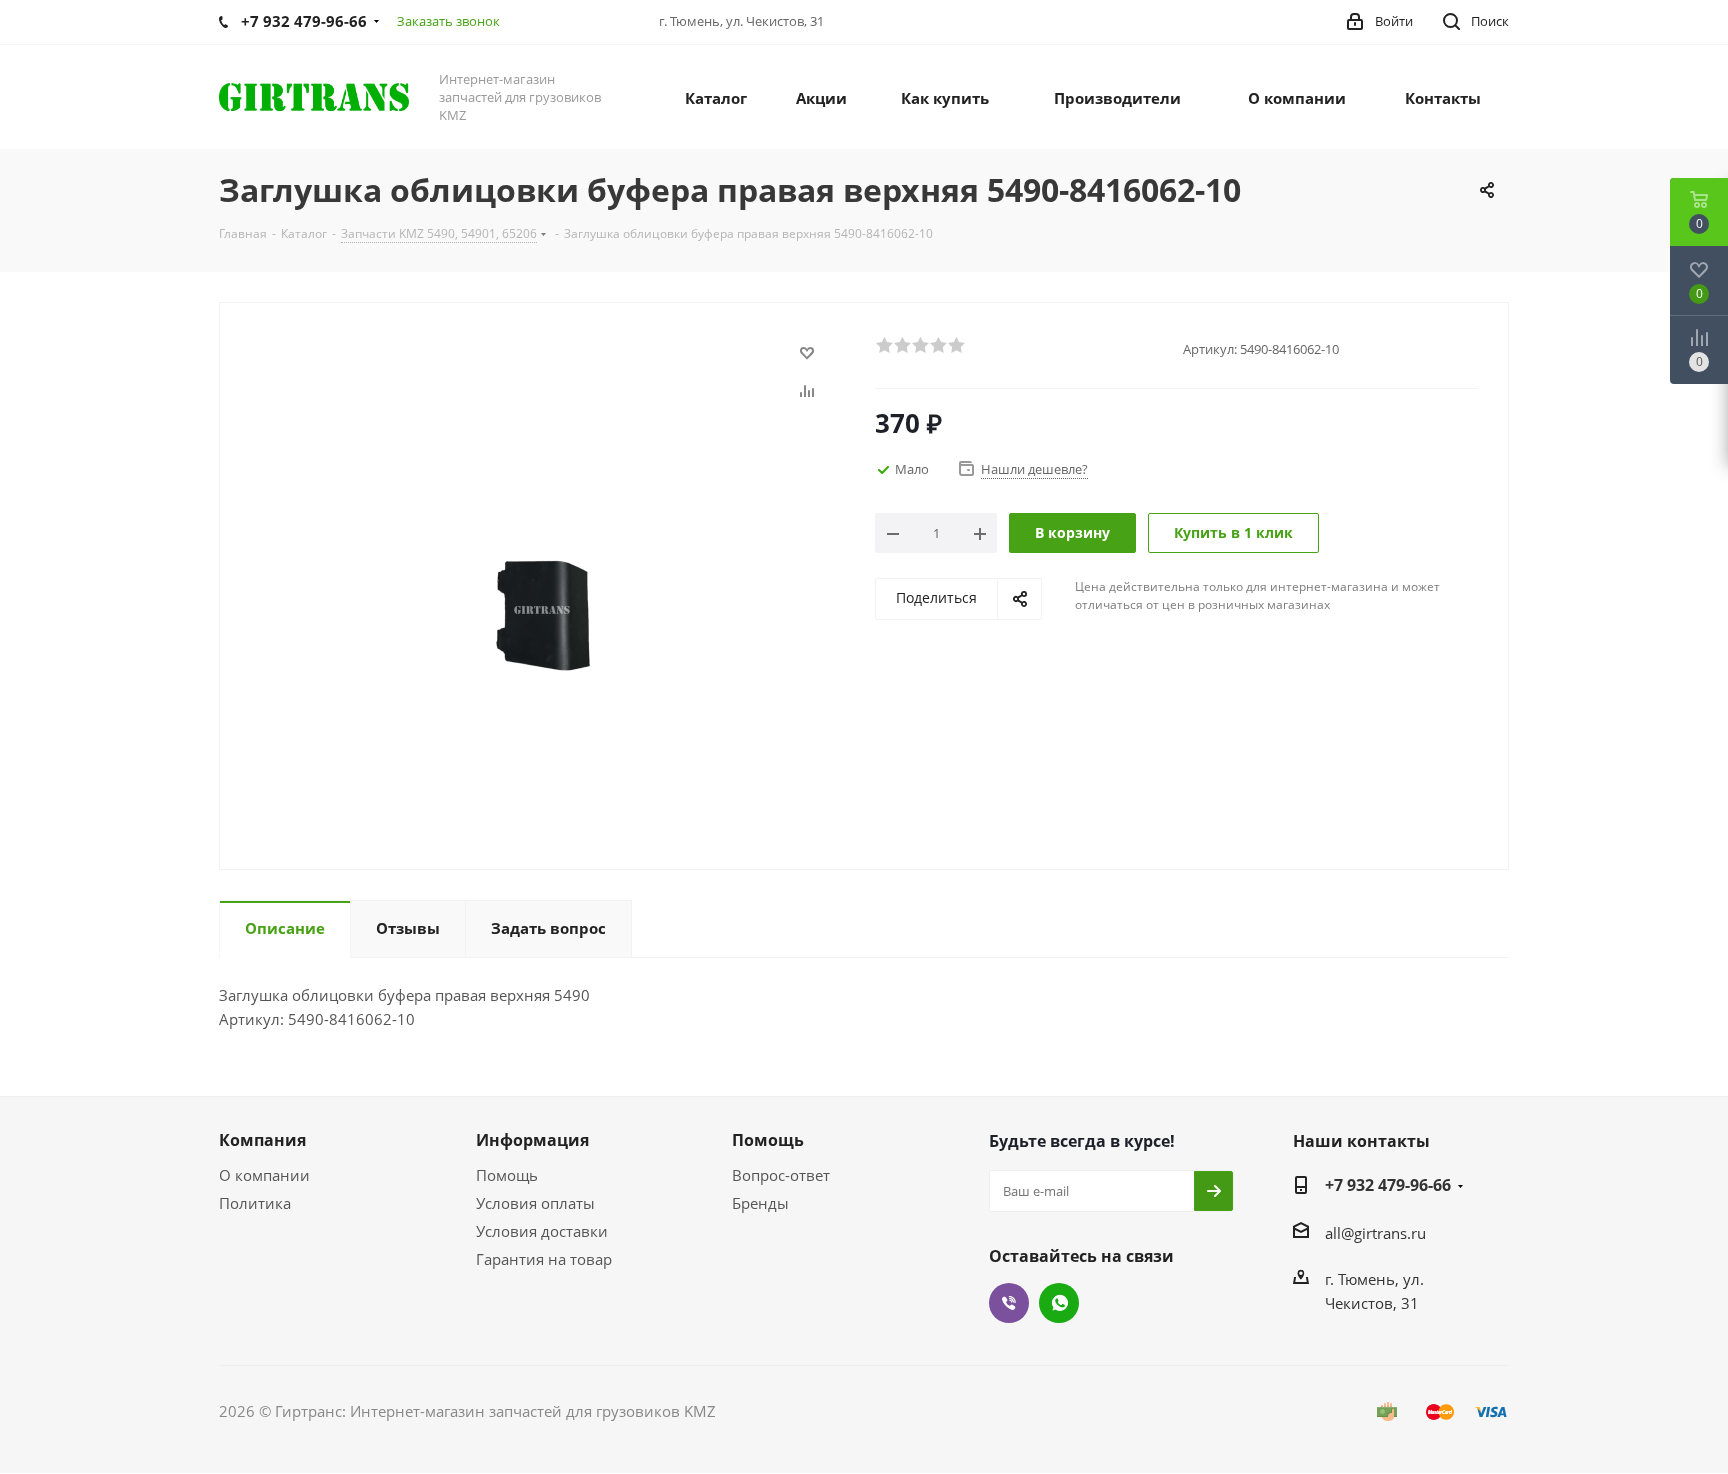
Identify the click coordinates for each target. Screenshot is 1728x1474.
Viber (1009, 1303)
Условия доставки (542, 1231)
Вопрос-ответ (781, 1175)
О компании (264, 1175)
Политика (255, 1203)
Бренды (760, 1203)
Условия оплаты (535, 1203)
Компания (262, 1140)
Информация (532, 1140)
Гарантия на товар (544, 1259)
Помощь (507, 1175)
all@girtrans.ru (1375, 1233)
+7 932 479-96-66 (1388, 1185)
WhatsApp (1059, 1303)
